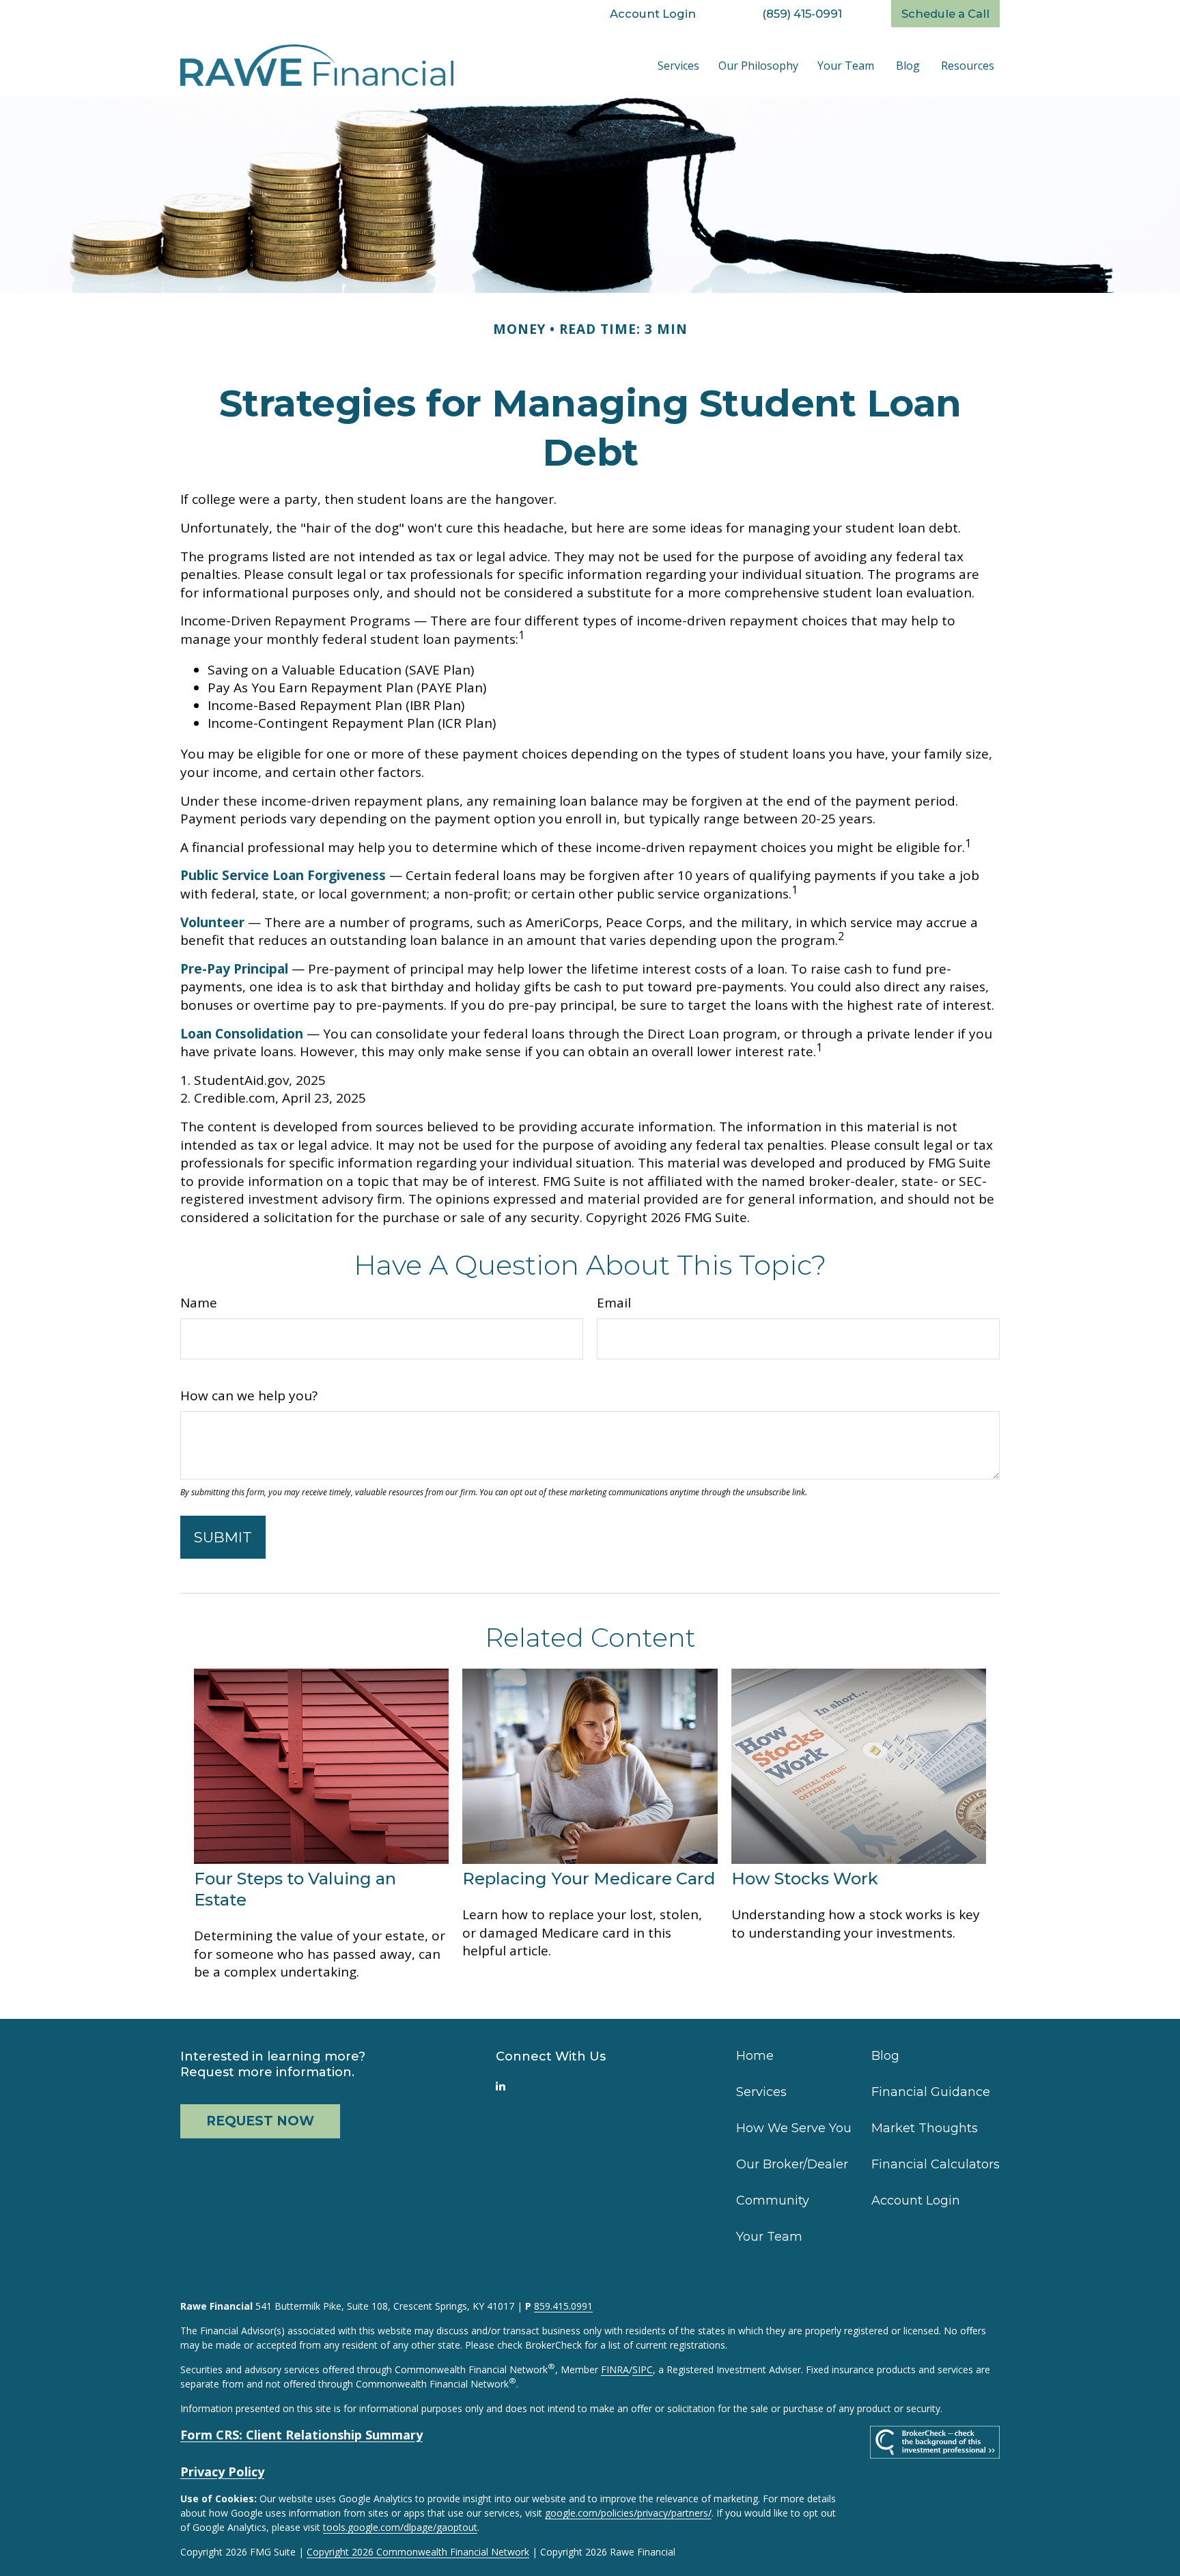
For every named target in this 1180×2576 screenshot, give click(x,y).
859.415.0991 (563, 2306)
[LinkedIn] (501, 2086)
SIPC (643, 2369)
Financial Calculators (936, 2164)
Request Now (260, 2121)
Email (614, 1303)
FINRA (615, 2369)
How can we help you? (249, 1396)
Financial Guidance (931, 2092)
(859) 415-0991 (802, 14)
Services (761, 2092)
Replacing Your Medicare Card (589, 1879)
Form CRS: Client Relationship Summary (301, 2435)
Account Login (653, 14)
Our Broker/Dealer (792, 2164)
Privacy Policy (222, 2472)
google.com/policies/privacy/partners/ (628, 2513)
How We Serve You (794, 2128)
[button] (678, 66)
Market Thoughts (925, 2128)
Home (755, 2056)
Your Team (769, 2237)
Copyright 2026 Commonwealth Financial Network (418, 2552)
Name (199, 1303)
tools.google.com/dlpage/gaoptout (400, 2527)
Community (773, 2200)
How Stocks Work (805, 1879)
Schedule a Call (945, 14)
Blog (885, 2056)
